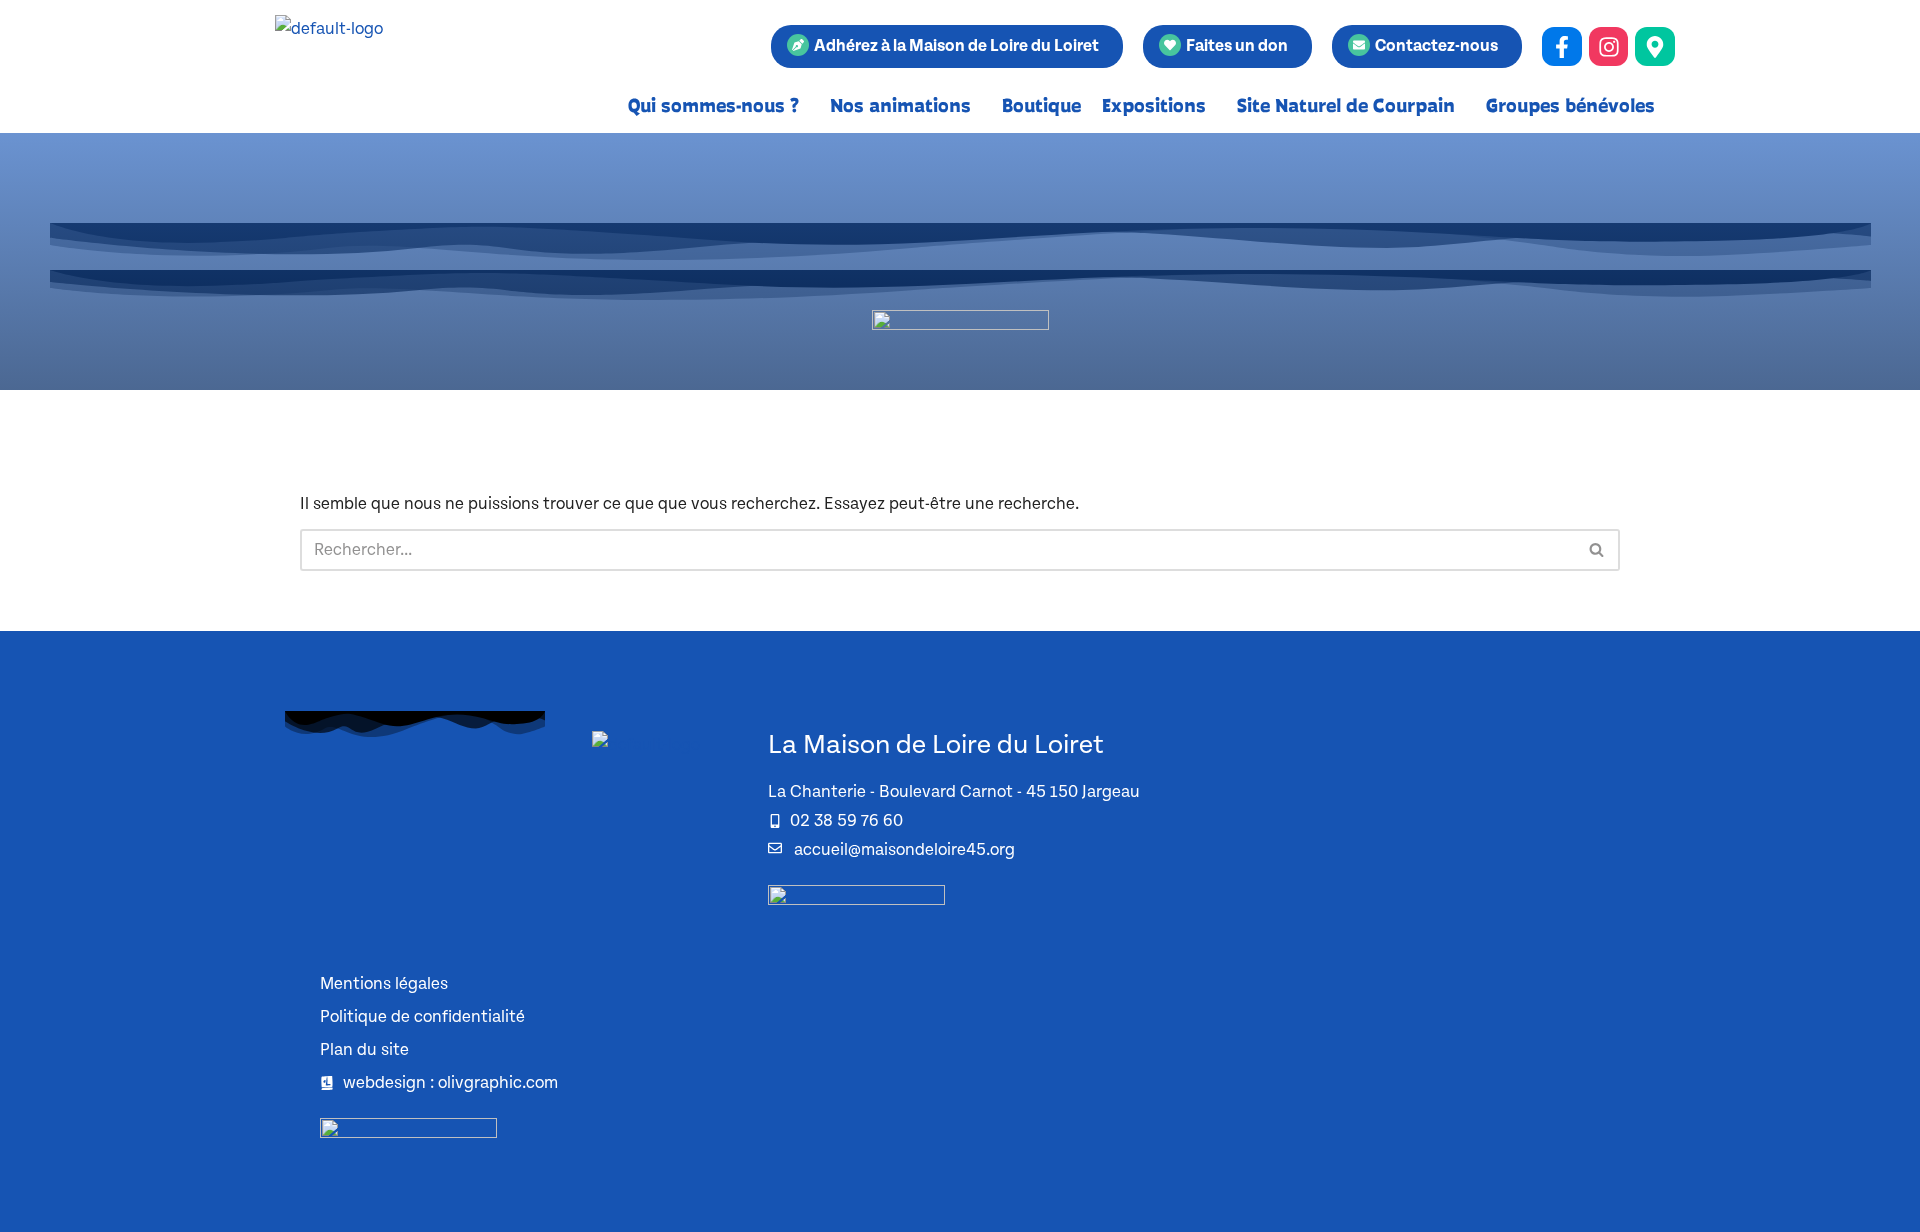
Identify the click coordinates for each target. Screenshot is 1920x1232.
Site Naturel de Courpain (1346, 105)
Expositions (1154, 105)
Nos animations (900, 105)
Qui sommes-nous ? (713, 105)
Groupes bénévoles (1570, 105)
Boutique (1041, 105)
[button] (718, 105)
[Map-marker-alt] (1655, 47)
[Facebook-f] (1562, 47)
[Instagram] (1609, 47)
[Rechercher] (1597, 550)
